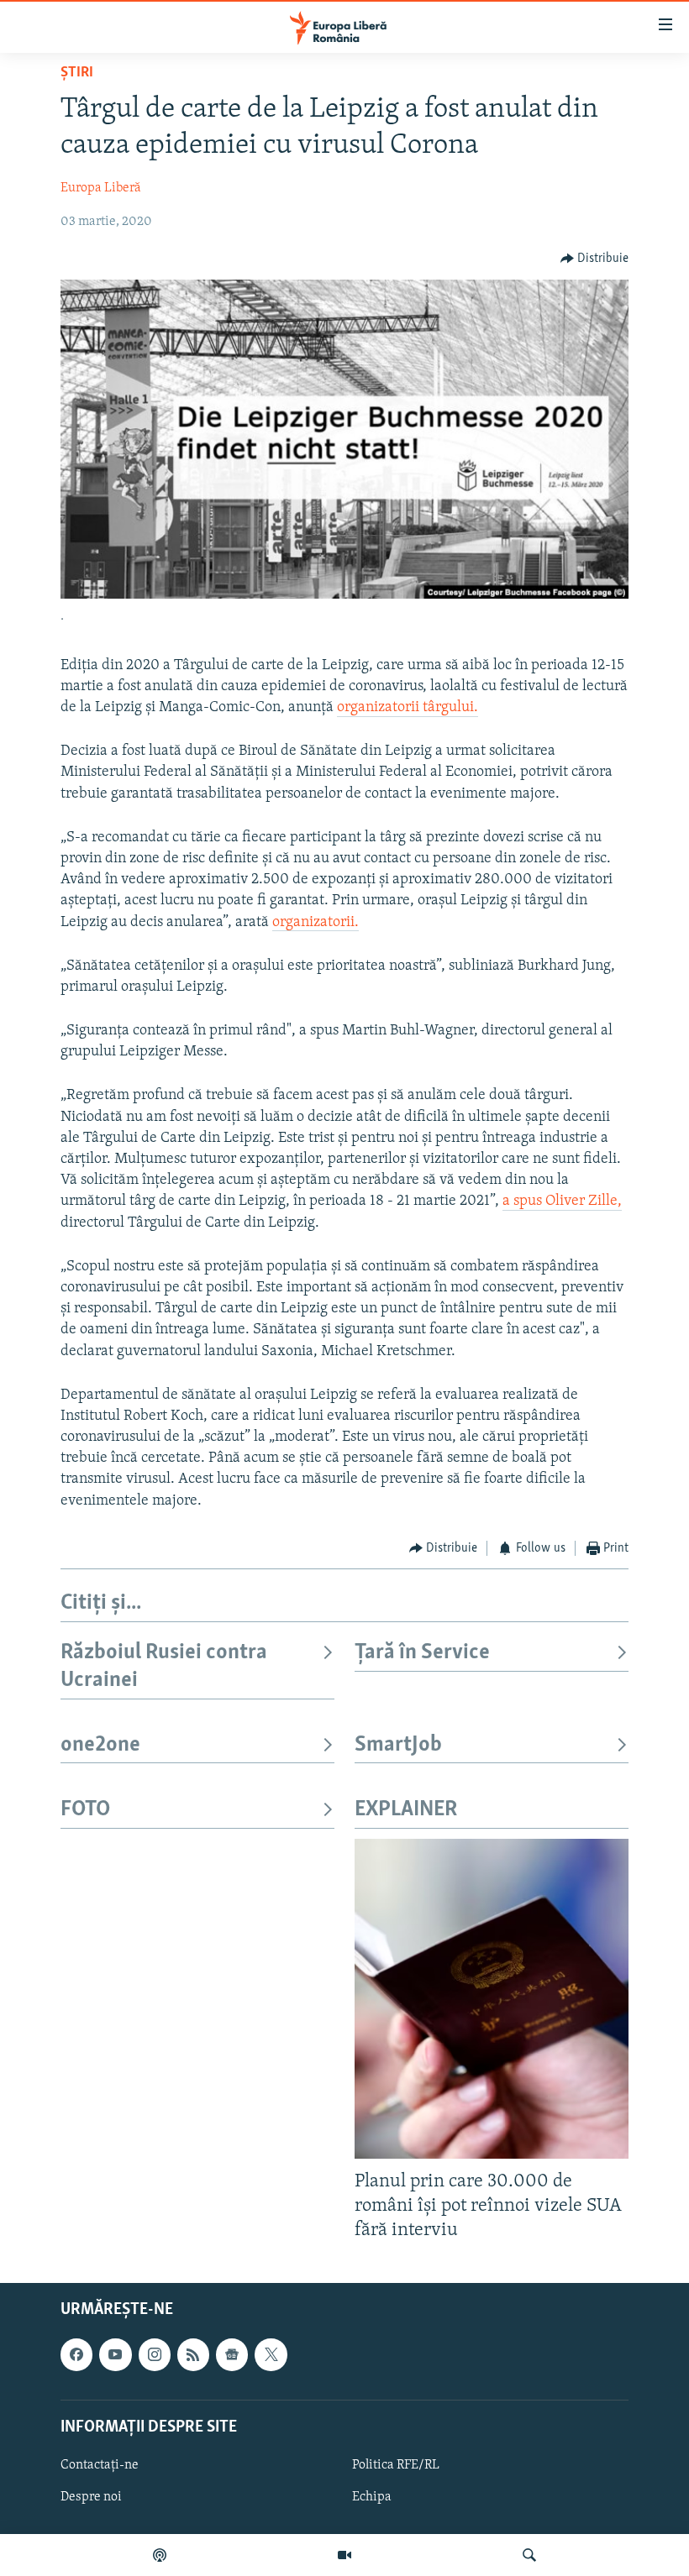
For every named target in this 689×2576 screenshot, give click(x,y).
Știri (77, 73)
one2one (100, 1745)
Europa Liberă (101, 188)
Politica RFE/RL (396, 2465)
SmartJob (398, 1745)
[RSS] (193, 2354)
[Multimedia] (344, 2555)
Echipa (372, 2497)
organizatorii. (316, 923)
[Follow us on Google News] (232, 2354)
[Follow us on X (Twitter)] (271, 2354)
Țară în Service (422, 1653)
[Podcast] (160, 2555)
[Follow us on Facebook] (76, 2354)
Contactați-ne (100, 2465)
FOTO (85, 1810)
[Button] (595, 259)
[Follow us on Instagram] (155, 2354)
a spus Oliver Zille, (562, 1202)
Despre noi (91, 2497)
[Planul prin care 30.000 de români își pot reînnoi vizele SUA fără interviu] (492, 1999)
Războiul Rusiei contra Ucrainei (164, 1666)
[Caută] (529, 2555)
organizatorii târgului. (408, 708)
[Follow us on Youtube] (115, 2354)
